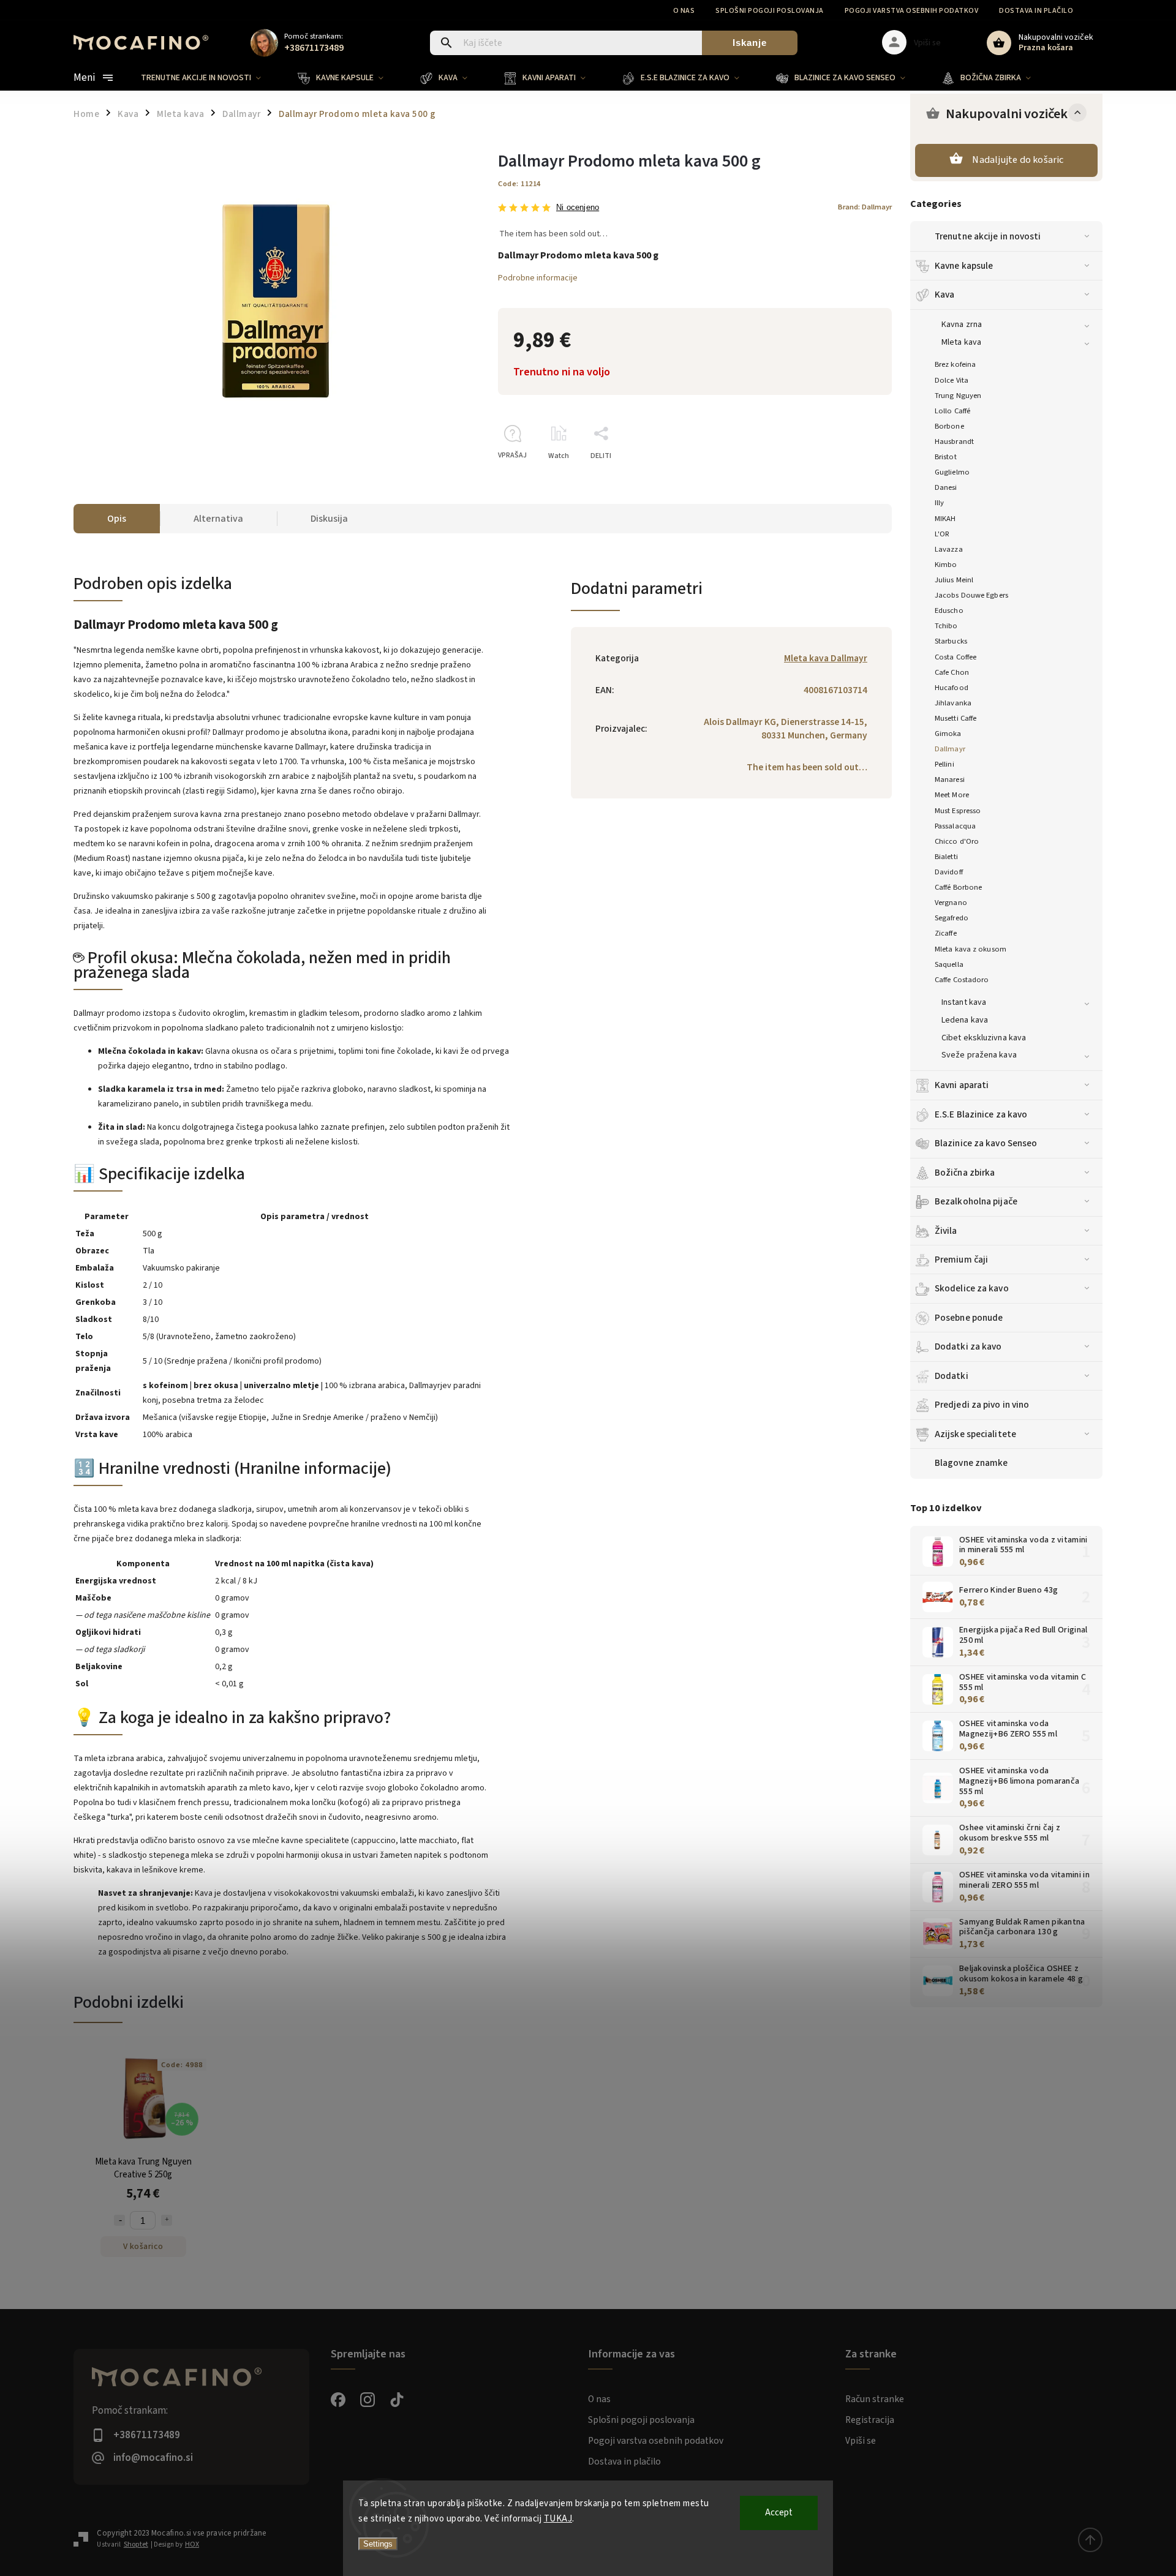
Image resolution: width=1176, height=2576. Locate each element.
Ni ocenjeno (578, 208)
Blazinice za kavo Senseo (986, 1143)
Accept (779, 2513)
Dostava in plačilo (1036, 11)
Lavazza (949, 549)
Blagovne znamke (971, 1463)
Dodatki (952, 1376)
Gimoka (948, 734)
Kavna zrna (962, 325)
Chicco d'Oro (957, 841)
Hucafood (952, 688)
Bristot (946, 457)
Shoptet (136, 2544)
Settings (378, 2544)
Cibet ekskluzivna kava (984, 1038)
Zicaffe (946, 933)
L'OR (942, 534)
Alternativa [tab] (218, 519)
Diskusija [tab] (329, 519)
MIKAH (945, 519)
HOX (192, 2544)
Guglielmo (952, 472)
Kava (944, 295)
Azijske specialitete (975, 1434)
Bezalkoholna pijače (976, 1201)
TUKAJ (558, 2519)
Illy (939, 503)
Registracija (870, 2420)
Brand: (865, 207)
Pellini (944, 764)
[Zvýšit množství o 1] (167, 2220)
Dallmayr (950, 749)
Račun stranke (875, 2399)
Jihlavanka (953, 703)
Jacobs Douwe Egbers (971, 595)
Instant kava (964, 1002)
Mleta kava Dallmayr (826, 658)
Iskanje (750, 43)
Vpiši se (861, 2441)
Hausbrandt (954, 441)
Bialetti (946, 857)
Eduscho (949, 610)
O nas (684, 11)
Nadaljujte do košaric (1018, 160)
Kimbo (946, 565)
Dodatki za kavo (968, 1346)
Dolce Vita (952, 380)
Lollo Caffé (952, 411)
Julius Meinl (954, 580)
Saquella (949, 964)
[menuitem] (210, 78)
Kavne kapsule (964, 266)
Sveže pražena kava (979, 1055)
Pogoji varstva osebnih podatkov (912, 11)
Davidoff (949, 872)
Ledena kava (965, 1020)
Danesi (946, 487)
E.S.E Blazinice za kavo (981, 1114)
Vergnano (951, 903)
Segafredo (952, 918)
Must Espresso (958, 811)
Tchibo (946, 626)
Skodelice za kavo (972, 1288)
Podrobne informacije (538, 278)
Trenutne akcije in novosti (988, 236)
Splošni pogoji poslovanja (770, 11)
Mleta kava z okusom (971, 949)
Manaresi (950, 779)
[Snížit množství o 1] (119, 2220)
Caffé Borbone (958, 887)
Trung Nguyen (958, 396)
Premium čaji (961, 1260)
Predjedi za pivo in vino (982, 1405)
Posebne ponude (969, 1318)
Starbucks (951, 641)
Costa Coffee (956, 657)
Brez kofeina (955, 364)
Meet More (952, 795)
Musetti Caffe (956, 718)
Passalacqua (955, 826)
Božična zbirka (965, 1173)
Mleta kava (961, 342)
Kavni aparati (962, 1085)
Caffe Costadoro (962, 980)
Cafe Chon (952, 672)
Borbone (949, 426)
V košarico (143, 2247)
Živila (946, 1231)
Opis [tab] (117, 519)
